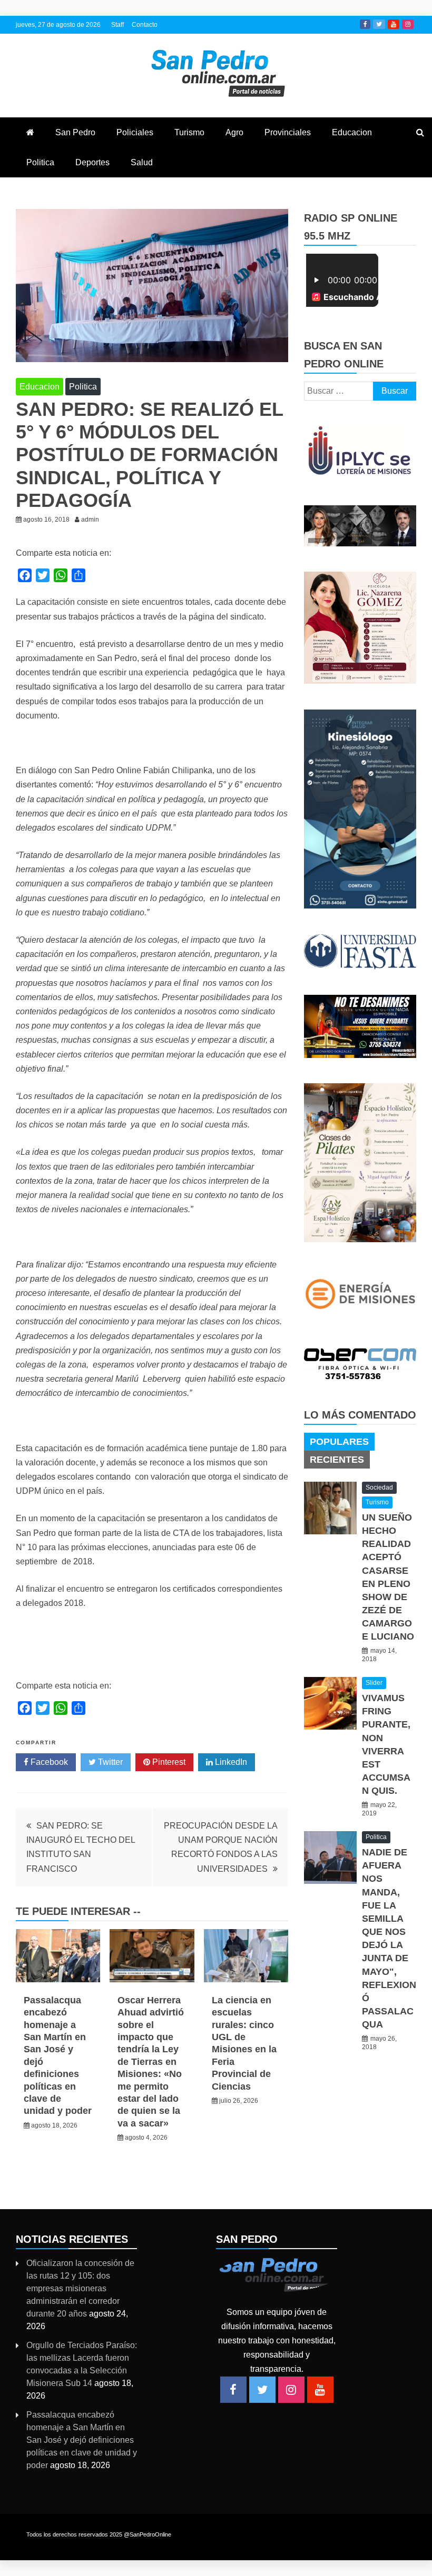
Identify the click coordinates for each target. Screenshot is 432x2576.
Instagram (408, 24)
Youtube (394, 24)
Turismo (189, 132)
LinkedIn (230, 1762)
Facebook (365, 24)
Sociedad (379, 1487)
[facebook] (233, 2390)
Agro (234, 132)
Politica (40, 162)
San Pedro (75, 132)
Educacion (352, 132)
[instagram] (291, 2390)
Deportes (92, 162)
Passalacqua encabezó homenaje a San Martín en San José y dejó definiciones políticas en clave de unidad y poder (82, 2440)
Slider (374, 1683)
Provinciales (288, 132)
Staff (117, 25)
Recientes (337, 1460)
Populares (339, 1442)
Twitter (379, 24)
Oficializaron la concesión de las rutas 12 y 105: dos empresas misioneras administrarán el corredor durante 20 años (80, 2288)
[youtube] (320, 2390)
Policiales (135, 132)
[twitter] (262, 2390)
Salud (142, 162)
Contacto (145, 25)
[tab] (339, 1442)
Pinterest (168, 1762)
